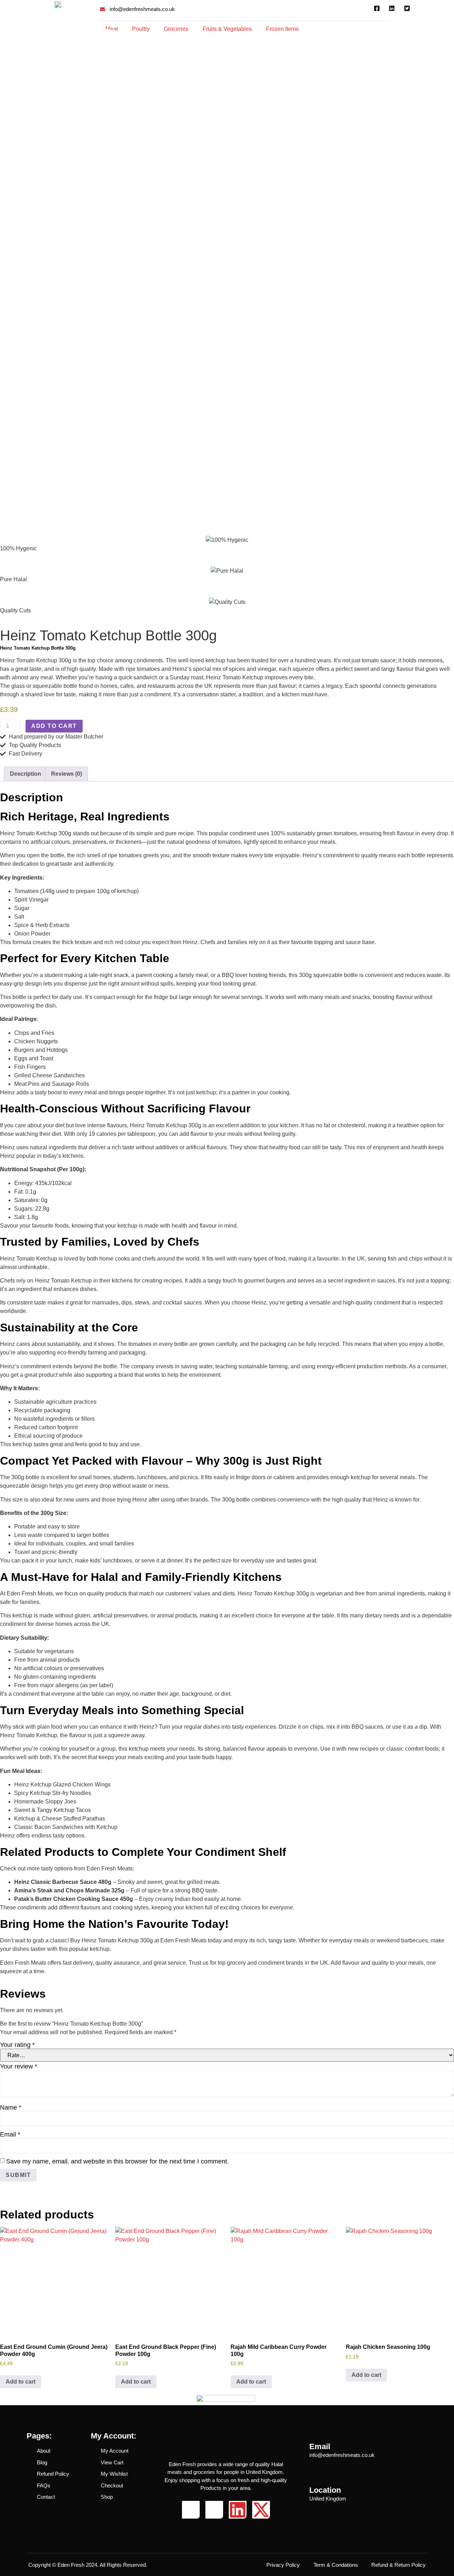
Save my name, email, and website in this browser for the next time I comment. (117, 2161)
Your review (19, 2066)
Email (10, 2134)
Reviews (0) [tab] (67, 774)
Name (11, 2108)
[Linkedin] (238, 2510)
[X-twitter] (261, 2510)
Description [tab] (26, 774)
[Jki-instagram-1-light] (214, 2510)
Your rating (17, 2045)
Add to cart (54, 726)
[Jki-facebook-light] (191, 2510)
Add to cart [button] (21, 2382)
